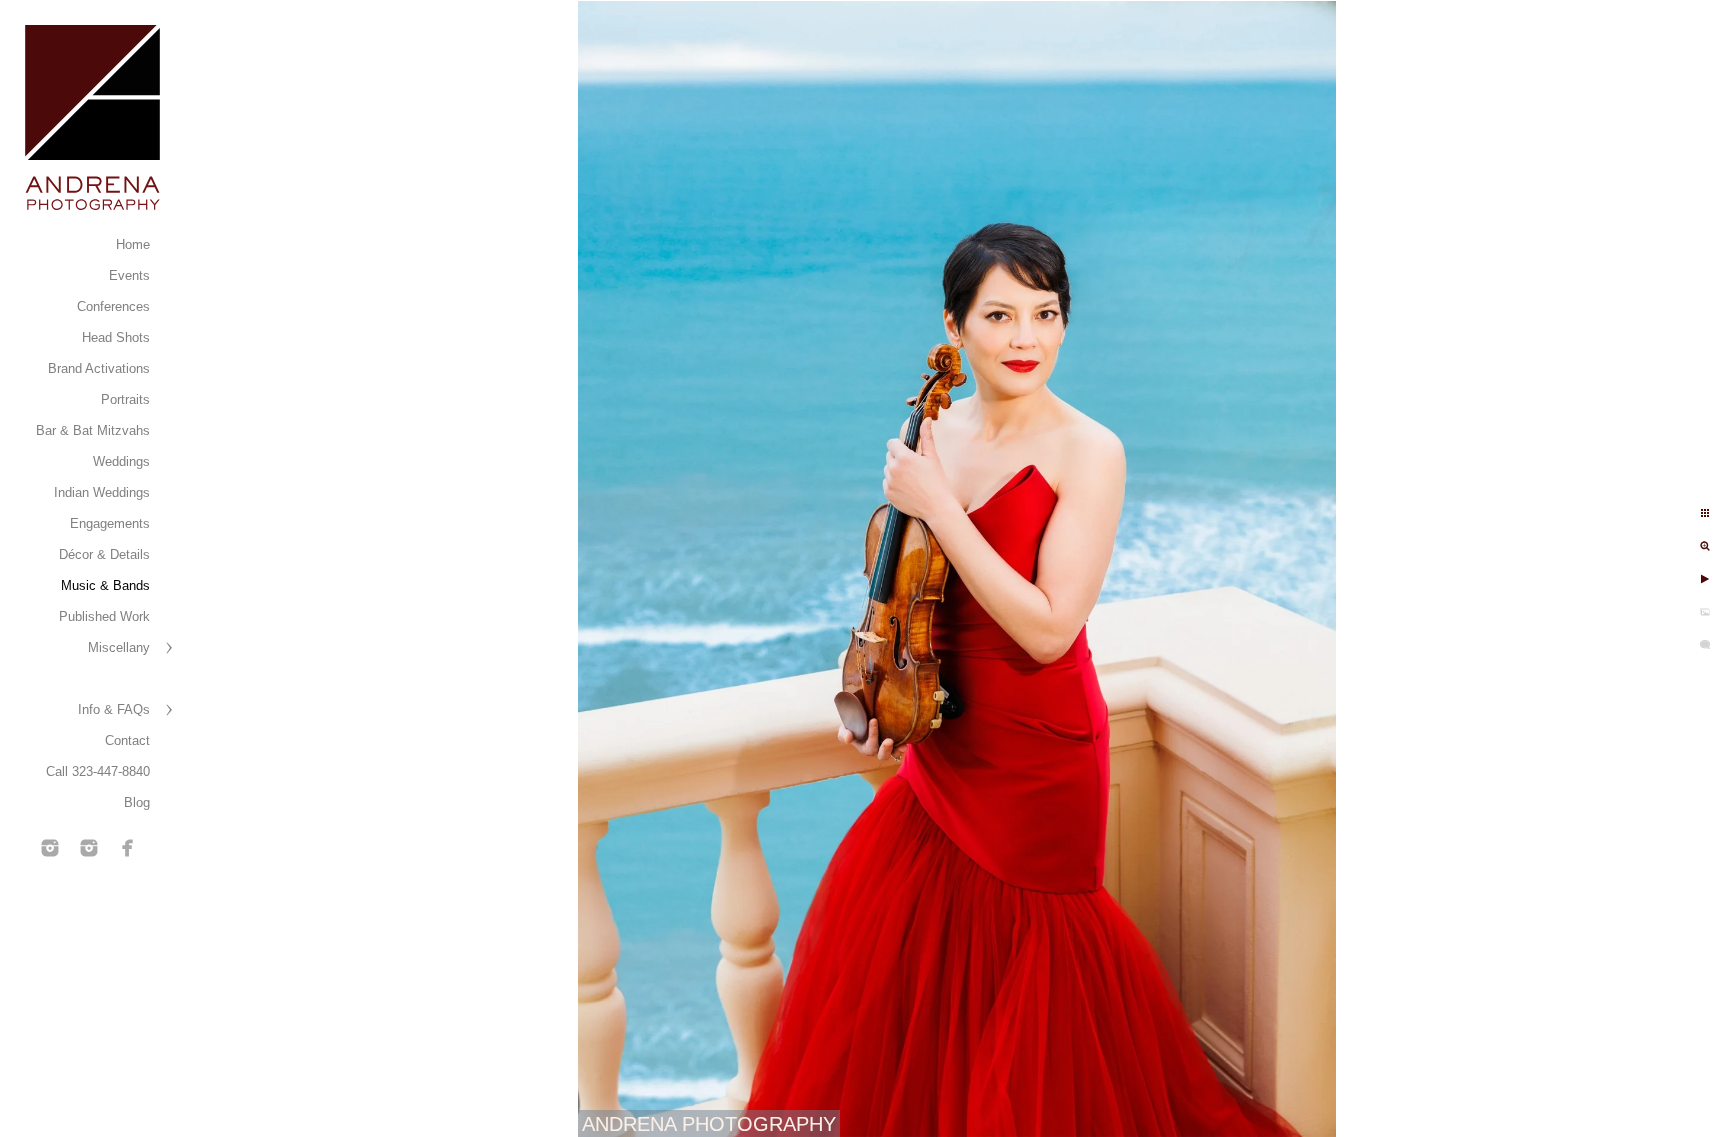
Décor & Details (104, 554)
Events (129, 275)
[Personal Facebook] (128, 848)
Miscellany (119, 647)
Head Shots (116, 337)
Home (133, 244)
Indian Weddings (102, 492)
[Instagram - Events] (50, 848)
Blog (137, 802)
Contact (127, 740)
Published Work (104, 616)
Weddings (121, 461)
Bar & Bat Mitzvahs (93, 430)
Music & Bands (105, 585)
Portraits (125, 399)
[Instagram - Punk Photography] (89, 848)
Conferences (113, 306)
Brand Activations (99, 368)
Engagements (110, 523)
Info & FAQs (114, 709)
